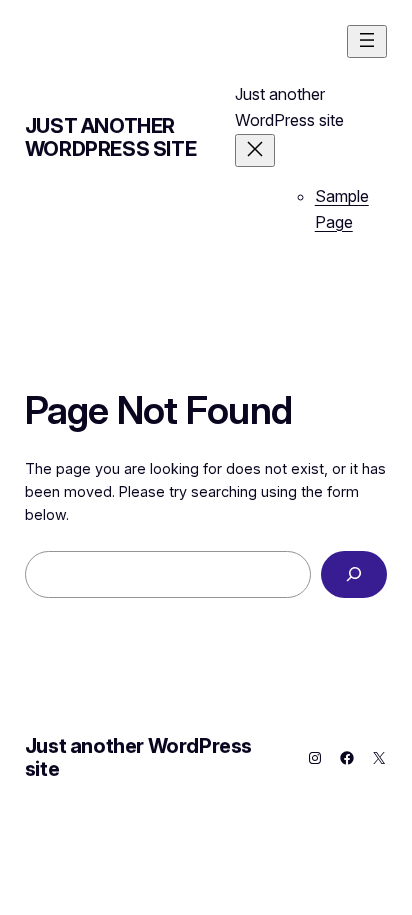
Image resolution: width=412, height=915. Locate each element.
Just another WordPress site (110, 137)
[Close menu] (255, 150)
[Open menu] (367, 41)
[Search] (354, 574)
